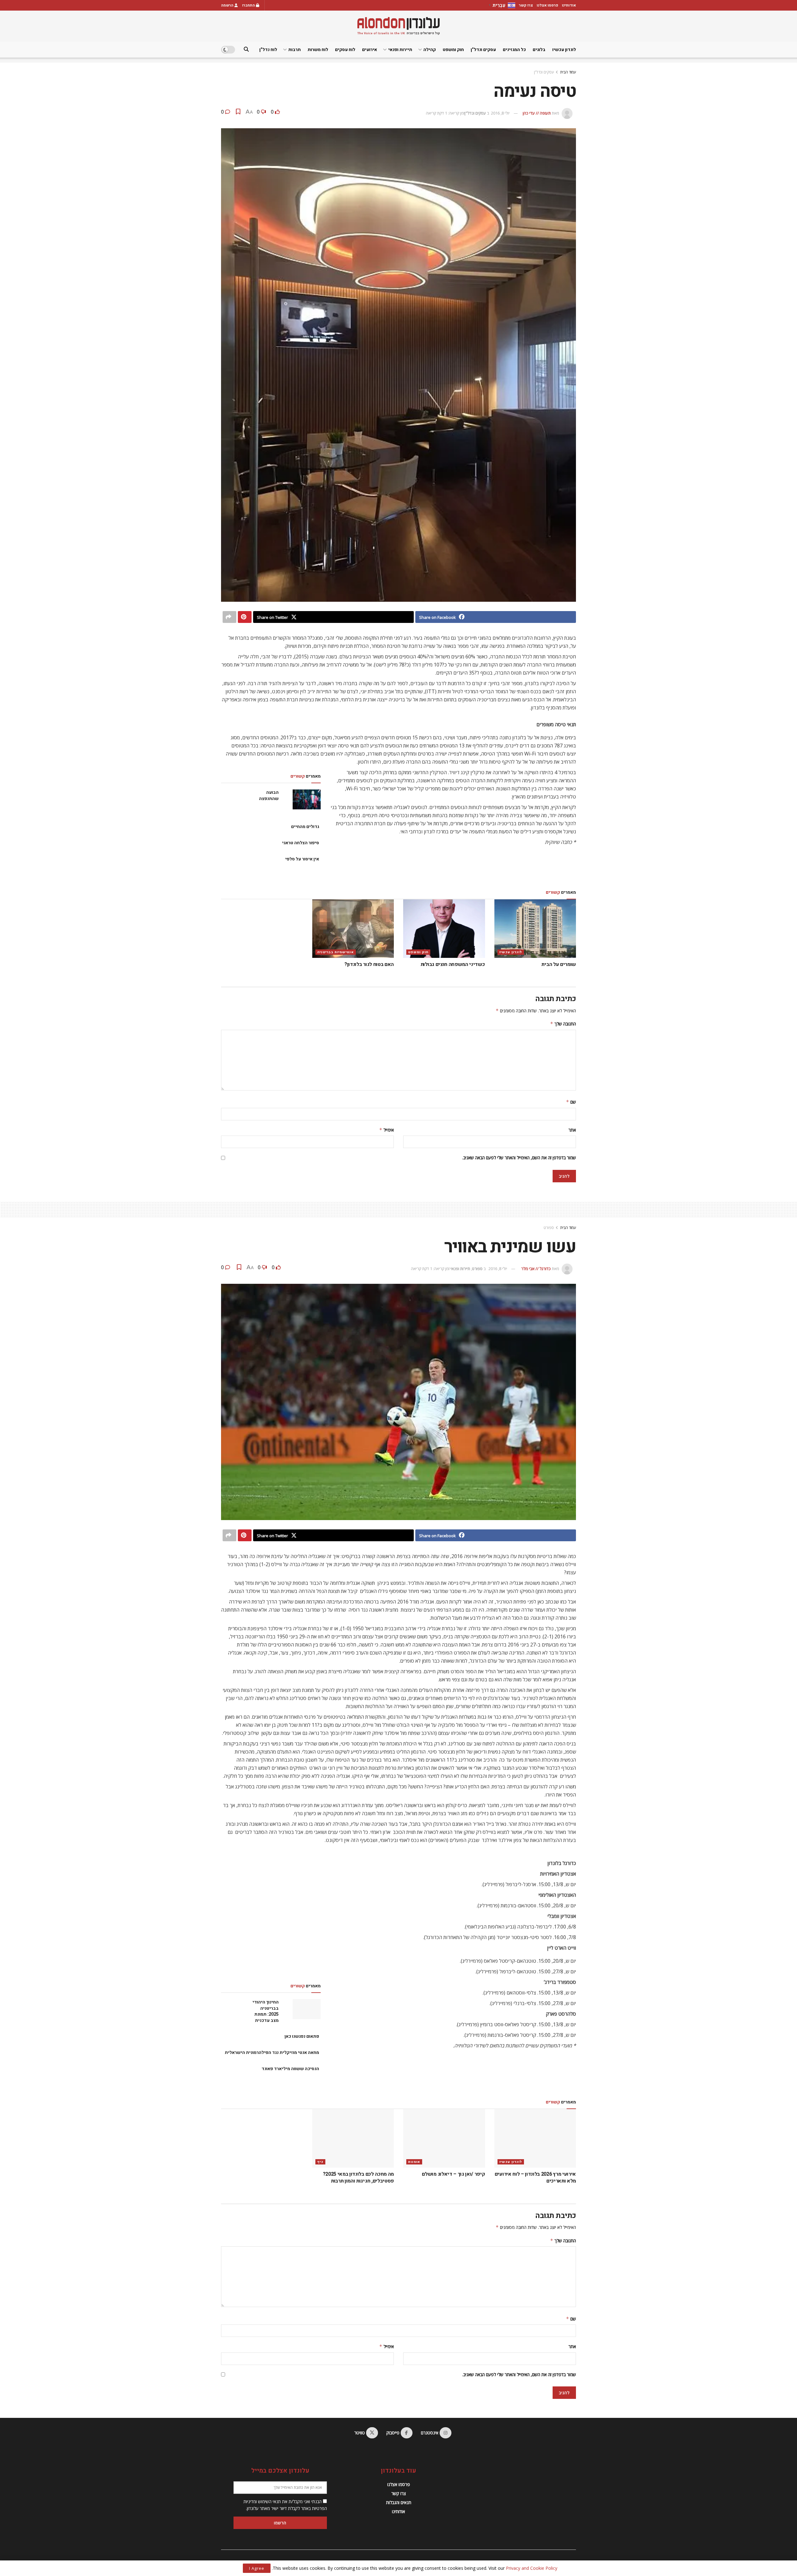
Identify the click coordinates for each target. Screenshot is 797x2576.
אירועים (370, 50)
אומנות (414, 2162)
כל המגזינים (514, 50)
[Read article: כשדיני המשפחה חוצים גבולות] (444, 929)
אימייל (387, 1130)
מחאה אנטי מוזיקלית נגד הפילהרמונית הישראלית (272, 2053)
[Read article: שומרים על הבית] (535, 929)
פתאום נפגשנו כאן (302, 2036)
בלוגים (539, 50)
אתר (572, 1130)
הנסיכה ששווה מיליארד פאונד (290, 2069)
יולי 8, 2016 (500, 113)
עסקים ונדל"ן (544, 72)
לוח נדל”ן (268, 50)
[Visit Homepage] (398, 26)
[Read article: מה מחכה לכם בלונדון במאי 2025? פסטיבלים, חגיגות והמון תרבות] (353, 2138)
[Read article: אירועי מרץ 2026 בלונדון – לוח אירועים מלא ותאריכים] (535, 2138)
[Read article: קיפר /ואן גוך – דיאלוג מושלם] (444, 2138)
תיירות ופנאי (400, 50)
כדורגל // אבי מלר (536, 1269)
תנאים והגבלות (399, 2502)
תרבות (295, 50)
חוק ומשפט (453, 50)
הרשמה (228, 5)
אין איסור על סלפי (302, 859)
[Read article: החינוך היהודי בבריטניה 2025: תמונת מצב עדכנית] (307, 2009)
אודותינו (569, 5)
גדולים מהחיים (305, 827)
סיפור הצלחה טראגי (301, 843)
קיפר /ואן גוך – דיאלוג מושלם (453, 2174)
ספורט (549, 1228)
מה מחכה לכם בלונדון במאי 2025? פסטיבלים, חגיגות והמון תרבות (358, 2178)
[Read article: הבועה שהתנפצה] (307, 799)
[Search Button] (246, 50)
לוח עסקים (345, 50)
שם (571, 1102)
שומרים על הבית (559, 964)
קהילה (430, 50)
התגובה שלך (563, 1024)
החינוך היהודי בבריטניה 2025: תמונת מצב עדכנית (266, 2011)
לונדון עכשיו (564, 50)
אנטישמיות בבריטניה (336, 952)
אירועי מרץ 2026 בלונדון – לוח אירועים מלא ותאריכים (535, 2178)
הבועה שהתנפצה (269, 796)
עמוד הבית (568, 72)
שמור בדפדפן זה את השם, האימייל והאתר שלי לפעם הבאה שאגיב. (519, 1158)
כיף (320, 2162)
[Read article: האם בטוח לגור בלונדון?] (353, 929)
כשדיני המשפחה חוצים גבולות (453, 964)
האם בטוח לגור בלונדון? (368, 964)
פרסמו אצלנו (547, 5)
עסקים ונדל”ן (483, 50)
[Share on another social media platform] (229, 617)
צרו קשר (526, 5)
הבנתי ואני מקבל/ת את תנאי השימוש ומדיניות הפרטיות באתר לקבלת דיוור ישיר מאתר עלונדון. (285, 2505)
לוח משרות (318, 50)
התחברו (249, 5)
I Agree (257, 2568)
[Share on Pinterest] (245, 617)
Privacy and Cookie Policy (532, 2568)
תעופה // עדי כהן (537, 113)
